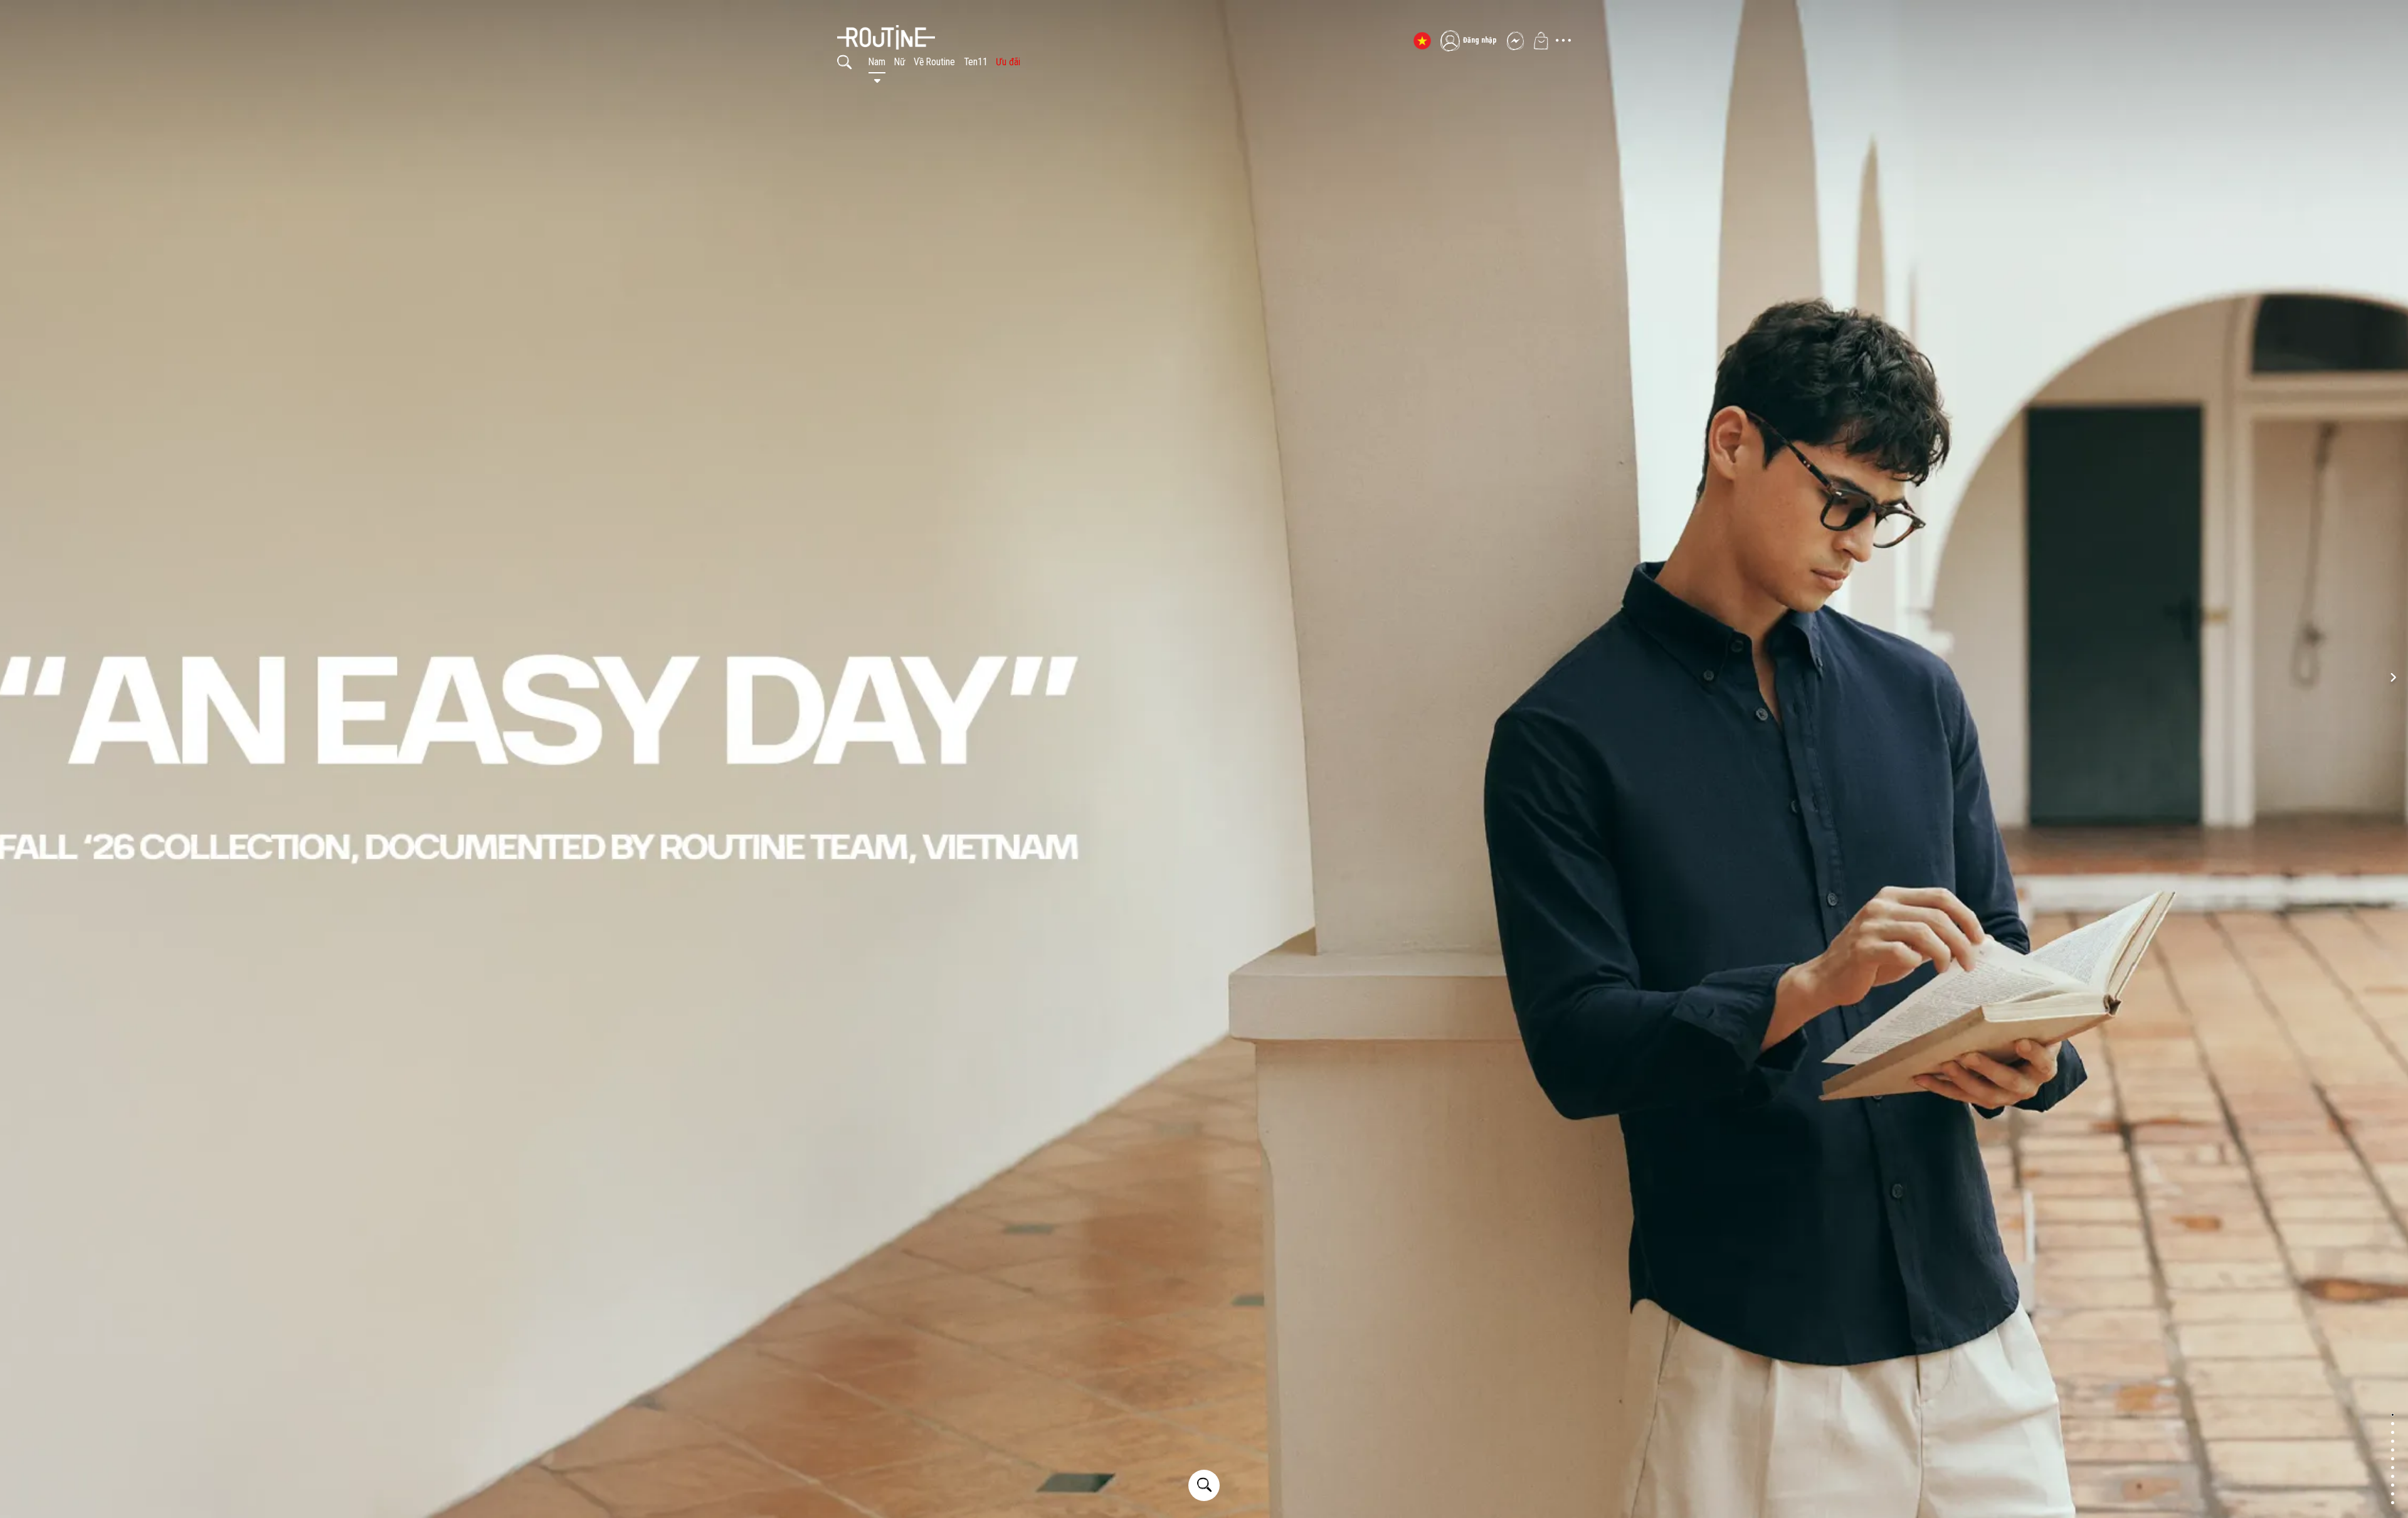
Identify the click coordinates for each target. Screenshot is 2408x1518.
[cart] (1541, 41)
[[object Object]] (937, 28)
